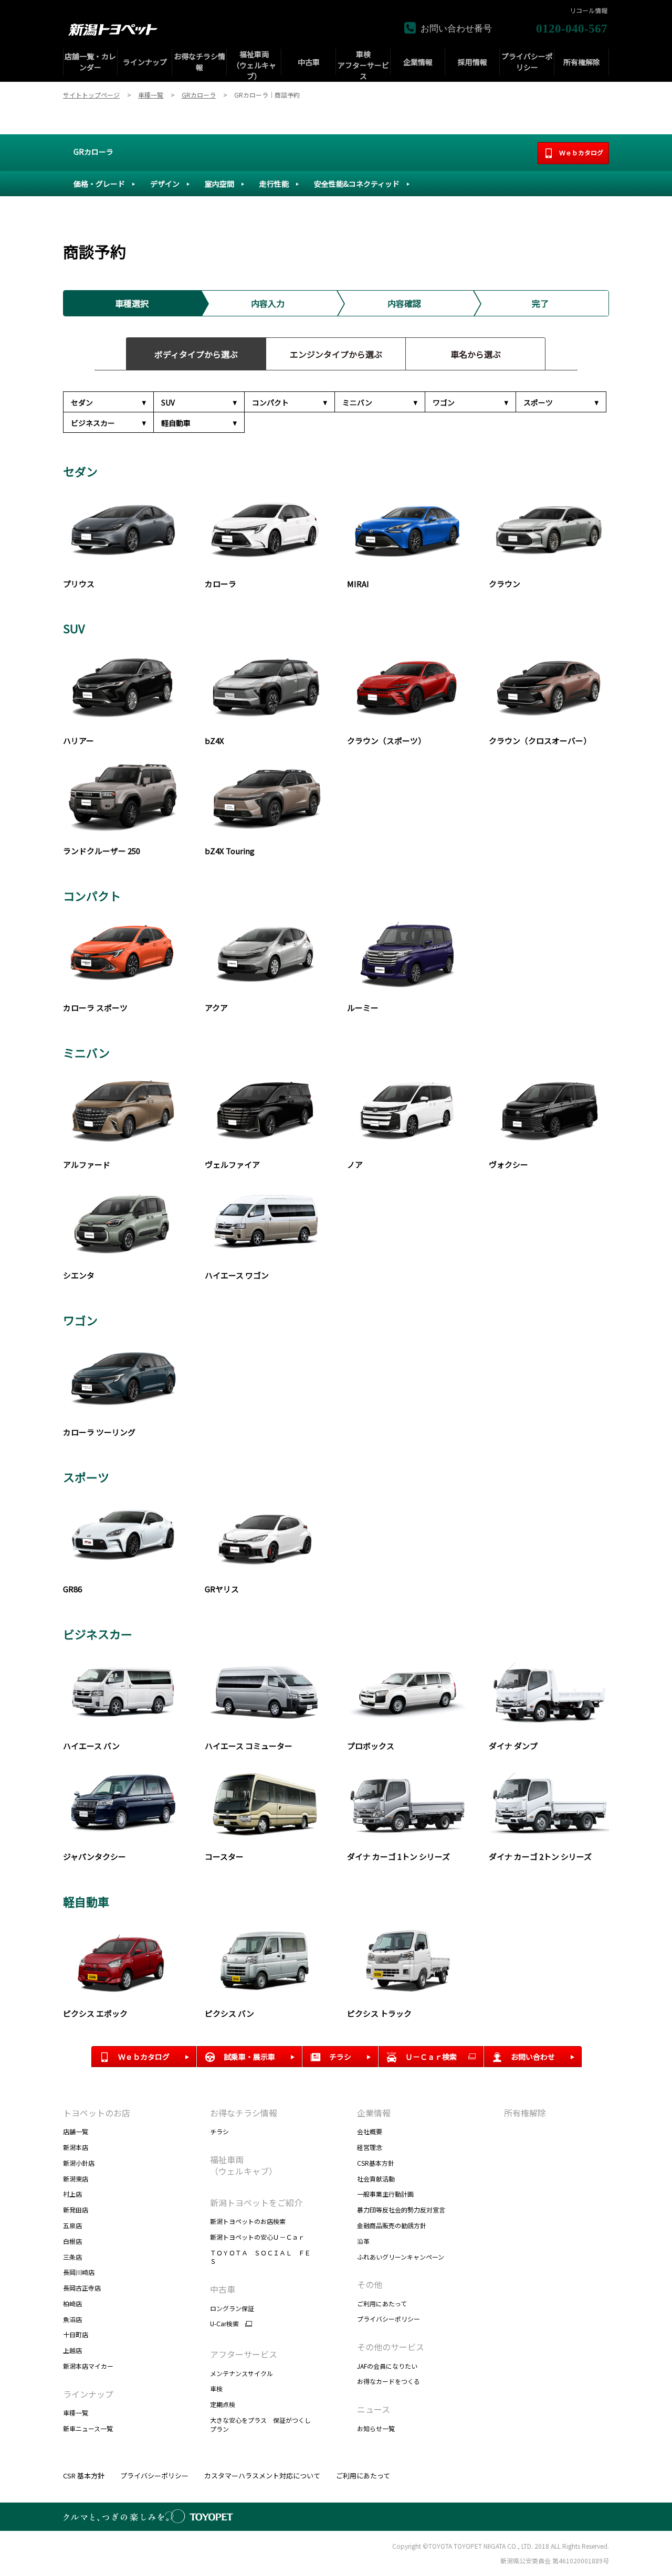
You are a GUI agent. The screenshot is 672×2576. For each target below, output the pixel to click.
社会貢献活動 (376, 2179)
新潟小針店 (79, 2163)
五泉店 (72, 2225)
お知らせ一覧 (376, 2428)
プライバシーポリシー (388, 2319)
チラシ (219, 2131)
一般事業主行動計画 (385, 2194)
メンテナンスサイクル (241, 2373)
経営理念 (370, 2147)
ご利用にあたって (382, 2303)
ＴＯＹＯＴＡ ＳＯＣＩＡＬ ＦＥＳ (260, 2257)
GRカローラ (93, 152)
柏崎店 (72, 2303)
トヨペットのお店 (97, 2113)
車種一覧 (76, 2413)
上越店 (72, 2350)
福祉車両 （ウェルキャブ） (244, 2165)
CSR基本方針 (376, 2163)
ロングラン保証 (232, 2308)
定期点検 (223, 2404)
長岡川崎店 (79, 2272)
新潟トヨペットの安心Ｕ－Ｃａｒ (257, 2237)
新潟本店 (76, 2147)
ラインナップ (88, 2394)
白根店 (72, 2241)
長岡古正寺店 (82, 2288)
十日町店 (76, 2334)
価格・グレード (99, 184)
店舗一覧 (76, 2131)
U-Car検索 (224, 2324)
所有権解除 (525, 2113)
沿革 (363, 2241)
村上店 (72, 2194)
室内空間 (219, 184)
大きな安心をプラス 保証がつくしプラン (260, 2424)
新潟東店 (76, 2179)
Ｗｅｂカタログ (581, 152)
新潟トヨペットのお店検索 (248, 2221)
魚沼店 (72, 2319)
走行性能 (274, 184)
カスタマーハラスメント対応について (262, 2476)
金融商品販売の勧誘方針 (392, 2225)
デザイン (165, 184)
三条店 (72, 2257)
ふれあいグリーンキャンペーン (401, 2257)
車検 (216, 2388)
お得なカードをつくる (388, 2381)
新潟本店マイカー (88, 2366)
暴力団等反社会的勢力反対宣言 (401, 2210)
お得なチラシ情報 (244, 2113)
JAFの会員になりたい (387, 2366)
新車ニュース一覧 (88, 2428)
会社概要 (370, 2131)
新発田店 (76, 2210)
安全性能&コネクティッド (357, 184)
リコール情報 (589, 10)
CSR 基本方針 (84, 2476)
